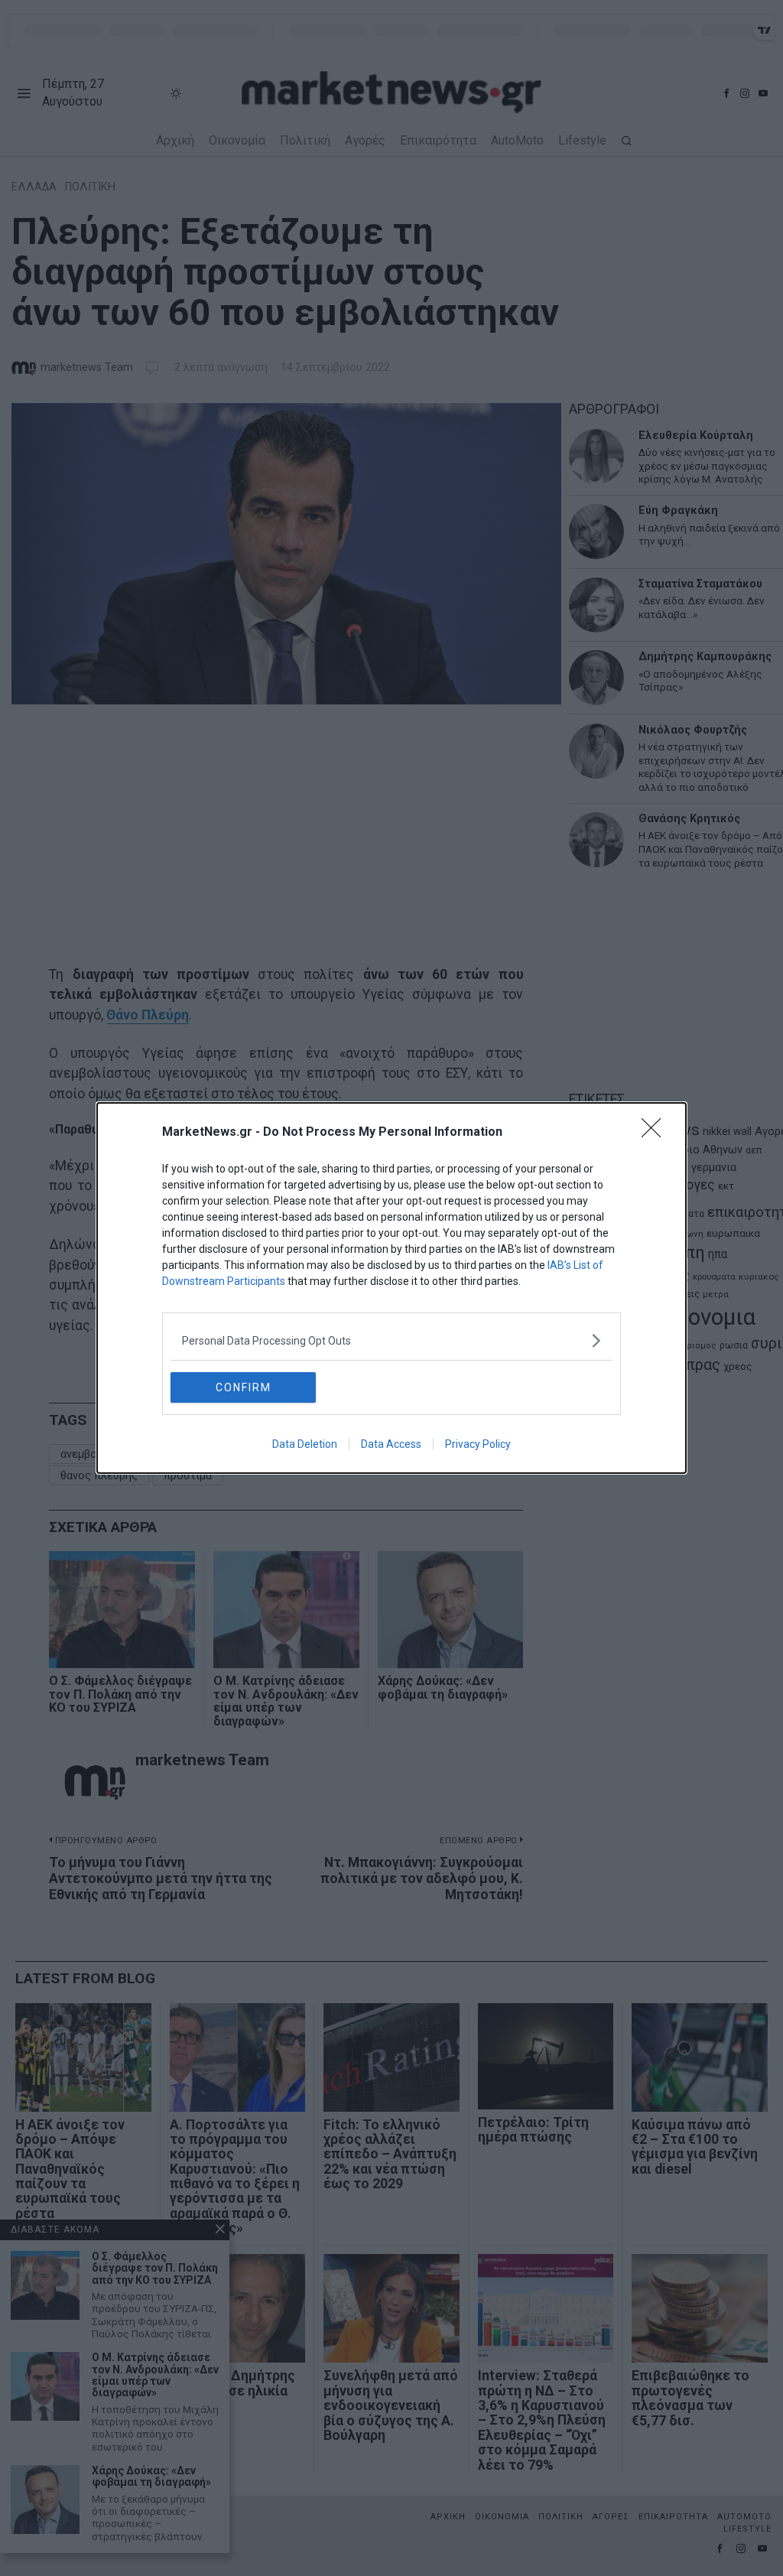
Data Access (391, 1444)
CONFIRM (244, 1387)
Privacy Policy (478, 1444)
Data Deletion (305, 1444)
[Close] (656, 1133)
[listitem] (391, 1340)
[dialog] (391, 1288)
